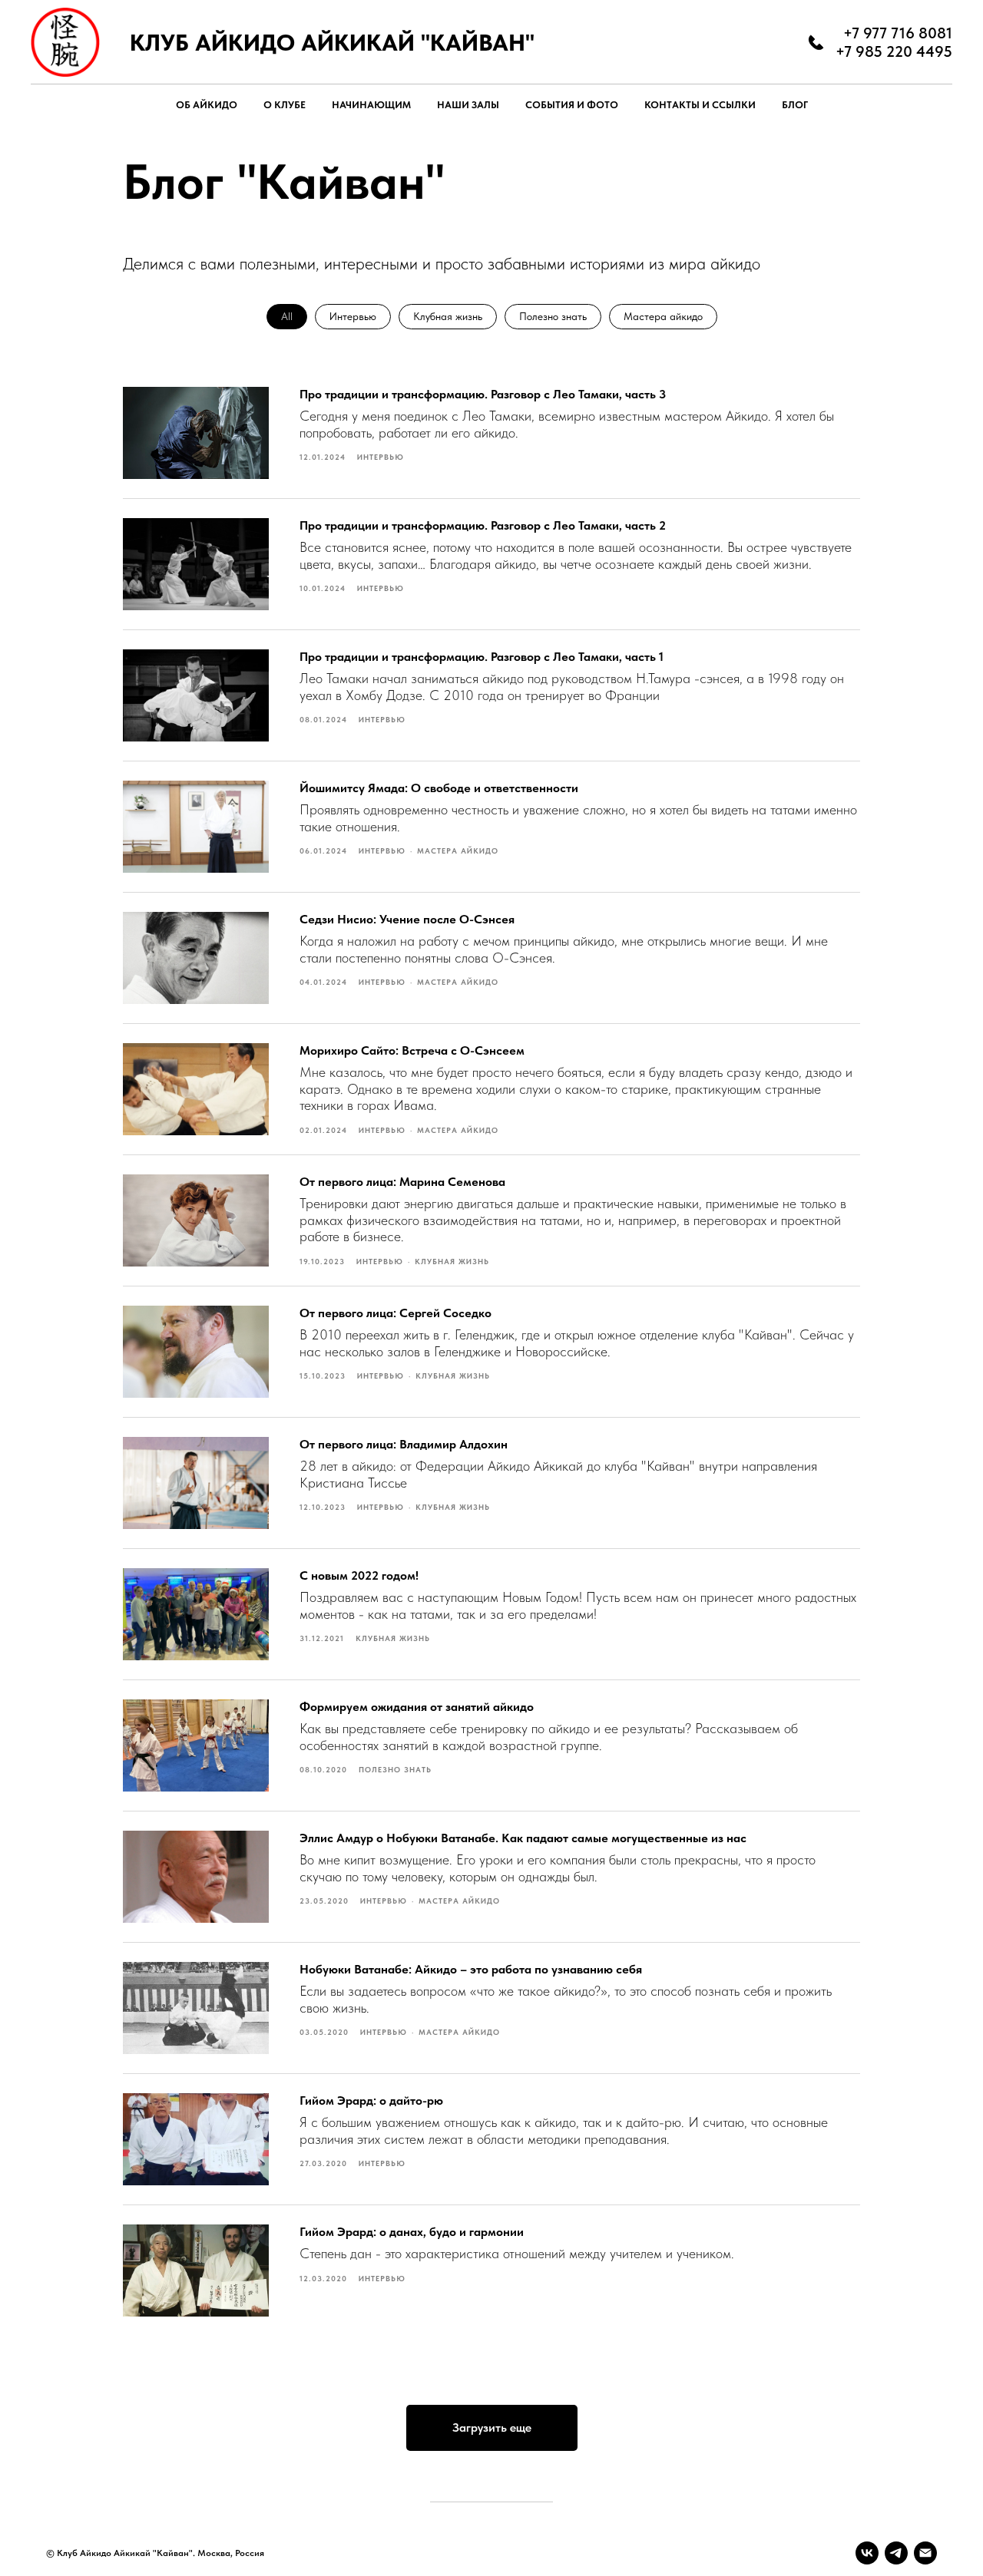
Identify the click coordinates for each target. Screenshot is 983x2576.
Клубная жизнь (448, 316)
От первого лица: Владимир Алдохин (404, 1444)
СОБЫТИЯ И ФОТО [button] (572, 105)
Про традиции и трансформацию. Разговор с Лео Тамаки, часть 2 (483, 525)
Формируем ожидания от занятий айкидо (417, 1707)
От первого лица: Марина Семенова (402, 1182)
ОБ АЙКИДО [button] (207, 105)
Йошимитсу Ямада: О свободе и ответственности (439, 788)
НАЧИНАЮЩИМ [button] (371, 105)
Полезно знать (553, 316)
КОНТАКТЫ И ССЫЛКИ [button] (700, 105)
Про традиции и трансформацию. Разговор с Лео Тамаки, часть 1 (482, 657)
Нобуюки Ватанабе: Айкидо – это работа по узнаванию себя (471, 1969)
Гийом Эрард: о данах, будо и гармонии (412, 2232)
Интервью (353, 316)
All (287, 316)
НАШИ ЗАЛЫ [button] (468, 105)
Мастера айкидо (663, 316)
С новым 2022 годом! (359, 1575)
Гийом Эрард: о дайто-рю (371, 2100)
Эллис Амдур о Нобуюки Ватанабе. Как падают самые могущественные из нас (523, 1838)
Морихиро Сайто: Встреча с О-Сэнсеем (412, 1050)
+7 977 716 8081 (898, 33)
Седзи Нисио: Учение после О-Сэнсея (407, 919)
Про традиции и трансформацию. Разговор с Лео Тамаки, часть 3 (483, 394)
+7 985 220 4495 (894, 51)
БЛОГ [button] (795, 105)
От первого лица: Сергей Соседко (396, 1313)
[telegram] (896, 2553)
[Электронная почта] (925, 2553)
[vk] (867, 2553)
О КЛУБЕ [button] (285, 105)
